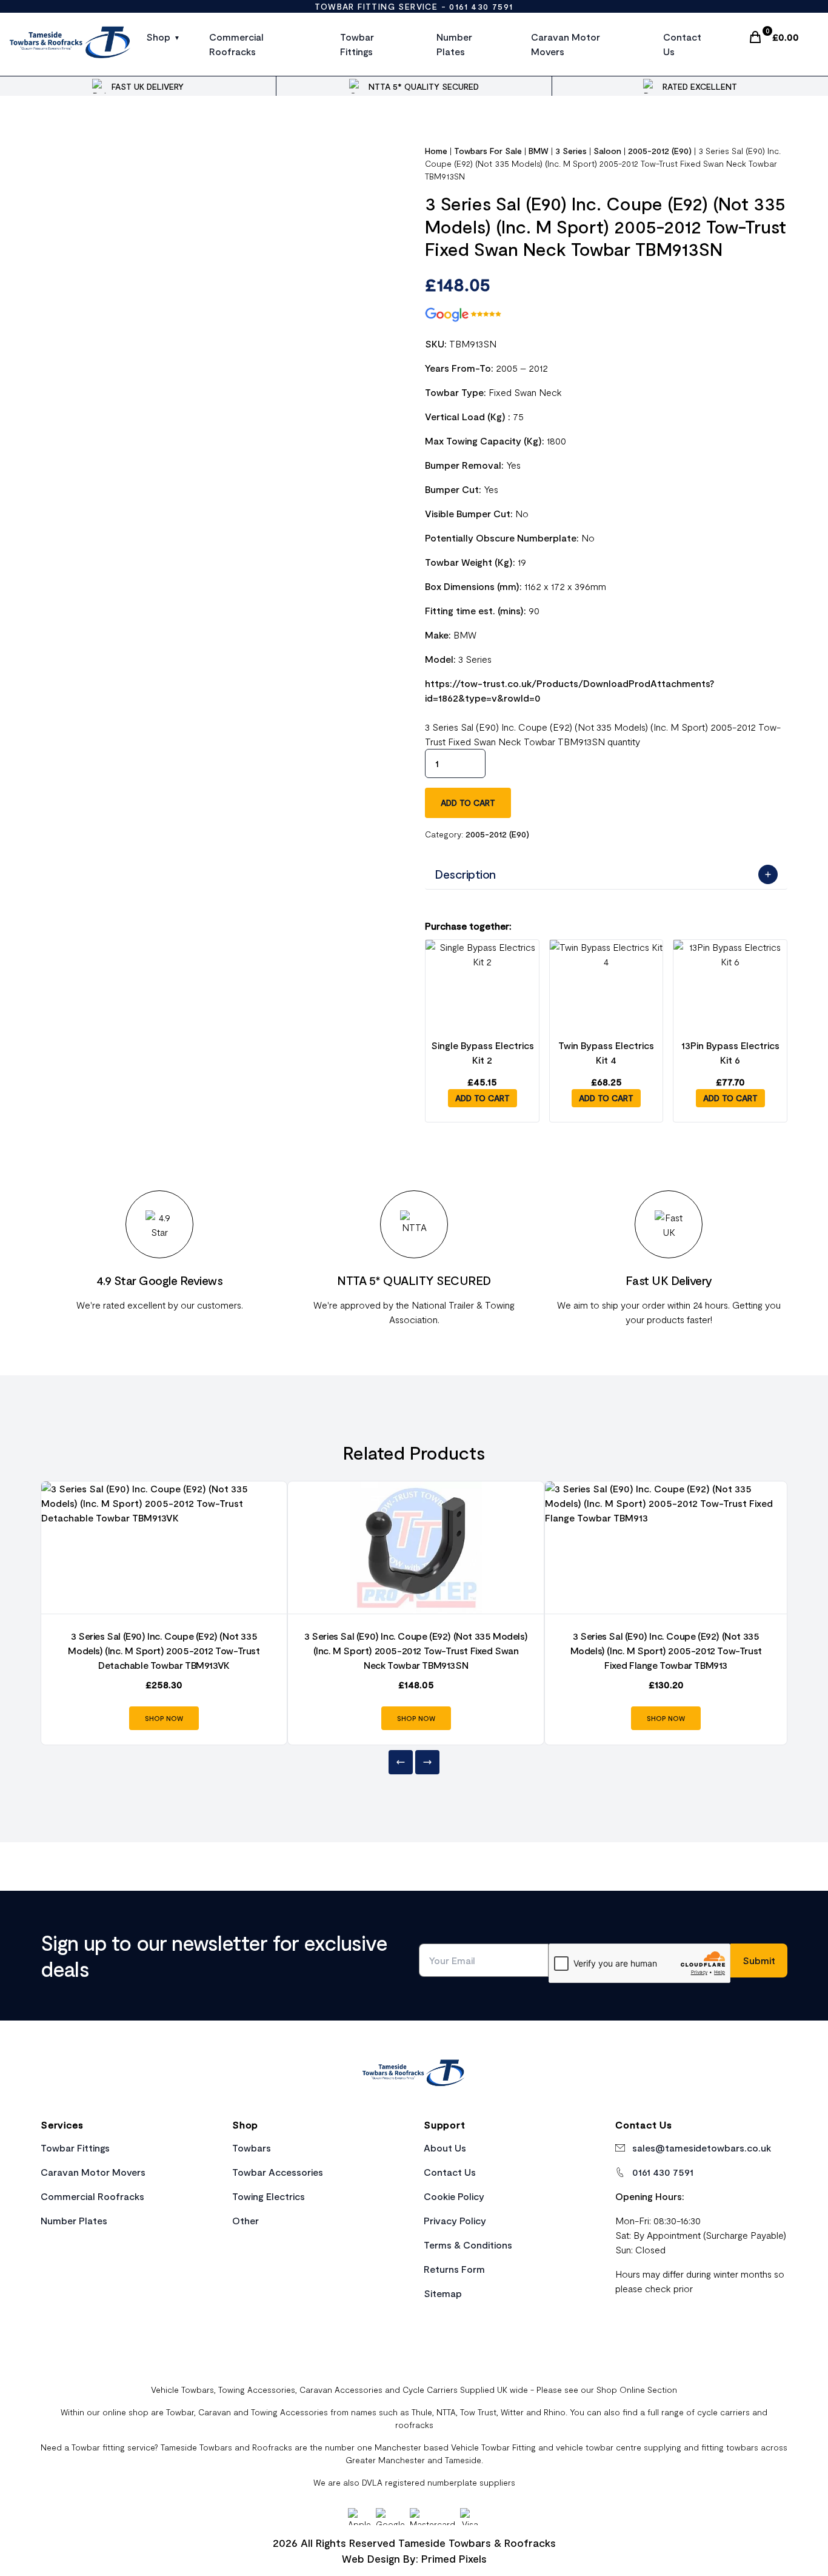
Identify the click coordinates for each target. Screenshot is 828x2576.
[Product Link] (164, 1548)
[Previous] (401, 1762)
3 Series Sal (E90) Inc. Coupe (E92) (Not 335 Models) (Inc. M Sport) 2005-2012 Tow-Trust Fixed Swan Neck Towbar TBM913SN (416, 1650)
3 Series (571, 151)
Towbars (252, 2148)
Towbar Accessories (278, 2172)
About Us (445, 2148)
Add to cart (468, 803)
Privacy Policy (455, 2220)
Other (245, 2220)
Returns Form (454, 2269)
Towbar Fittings (357, 44)
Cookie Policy (454, 2196)
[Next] (427, 1762)
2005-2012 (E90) (660, 151)
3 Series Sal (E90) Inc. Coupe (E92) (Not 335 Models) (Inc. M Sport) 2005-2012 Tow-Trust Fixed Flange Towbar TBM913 (666, 1650)
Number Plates (454, 44)
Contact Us (682, 44)
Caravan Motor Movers (566, 44)
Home (436, 151)
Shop (158, 37)
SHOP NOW (164, 1718)
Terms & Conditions (468, 2245)
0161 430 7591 (481, 6)
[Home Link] (414, 2075)
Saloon (607, 151)
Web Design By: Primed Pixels (414, 2558)
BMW (539, 151)
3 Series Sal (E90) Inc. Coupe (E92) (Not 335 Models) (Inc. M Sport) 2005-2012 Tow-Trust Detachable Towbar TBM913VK (164, 1650)
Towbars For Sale (488, 151)
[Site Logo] (71, 44)
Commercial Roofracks (236, 44)
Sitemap (443, 2293)
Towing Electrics (269, 2196)
